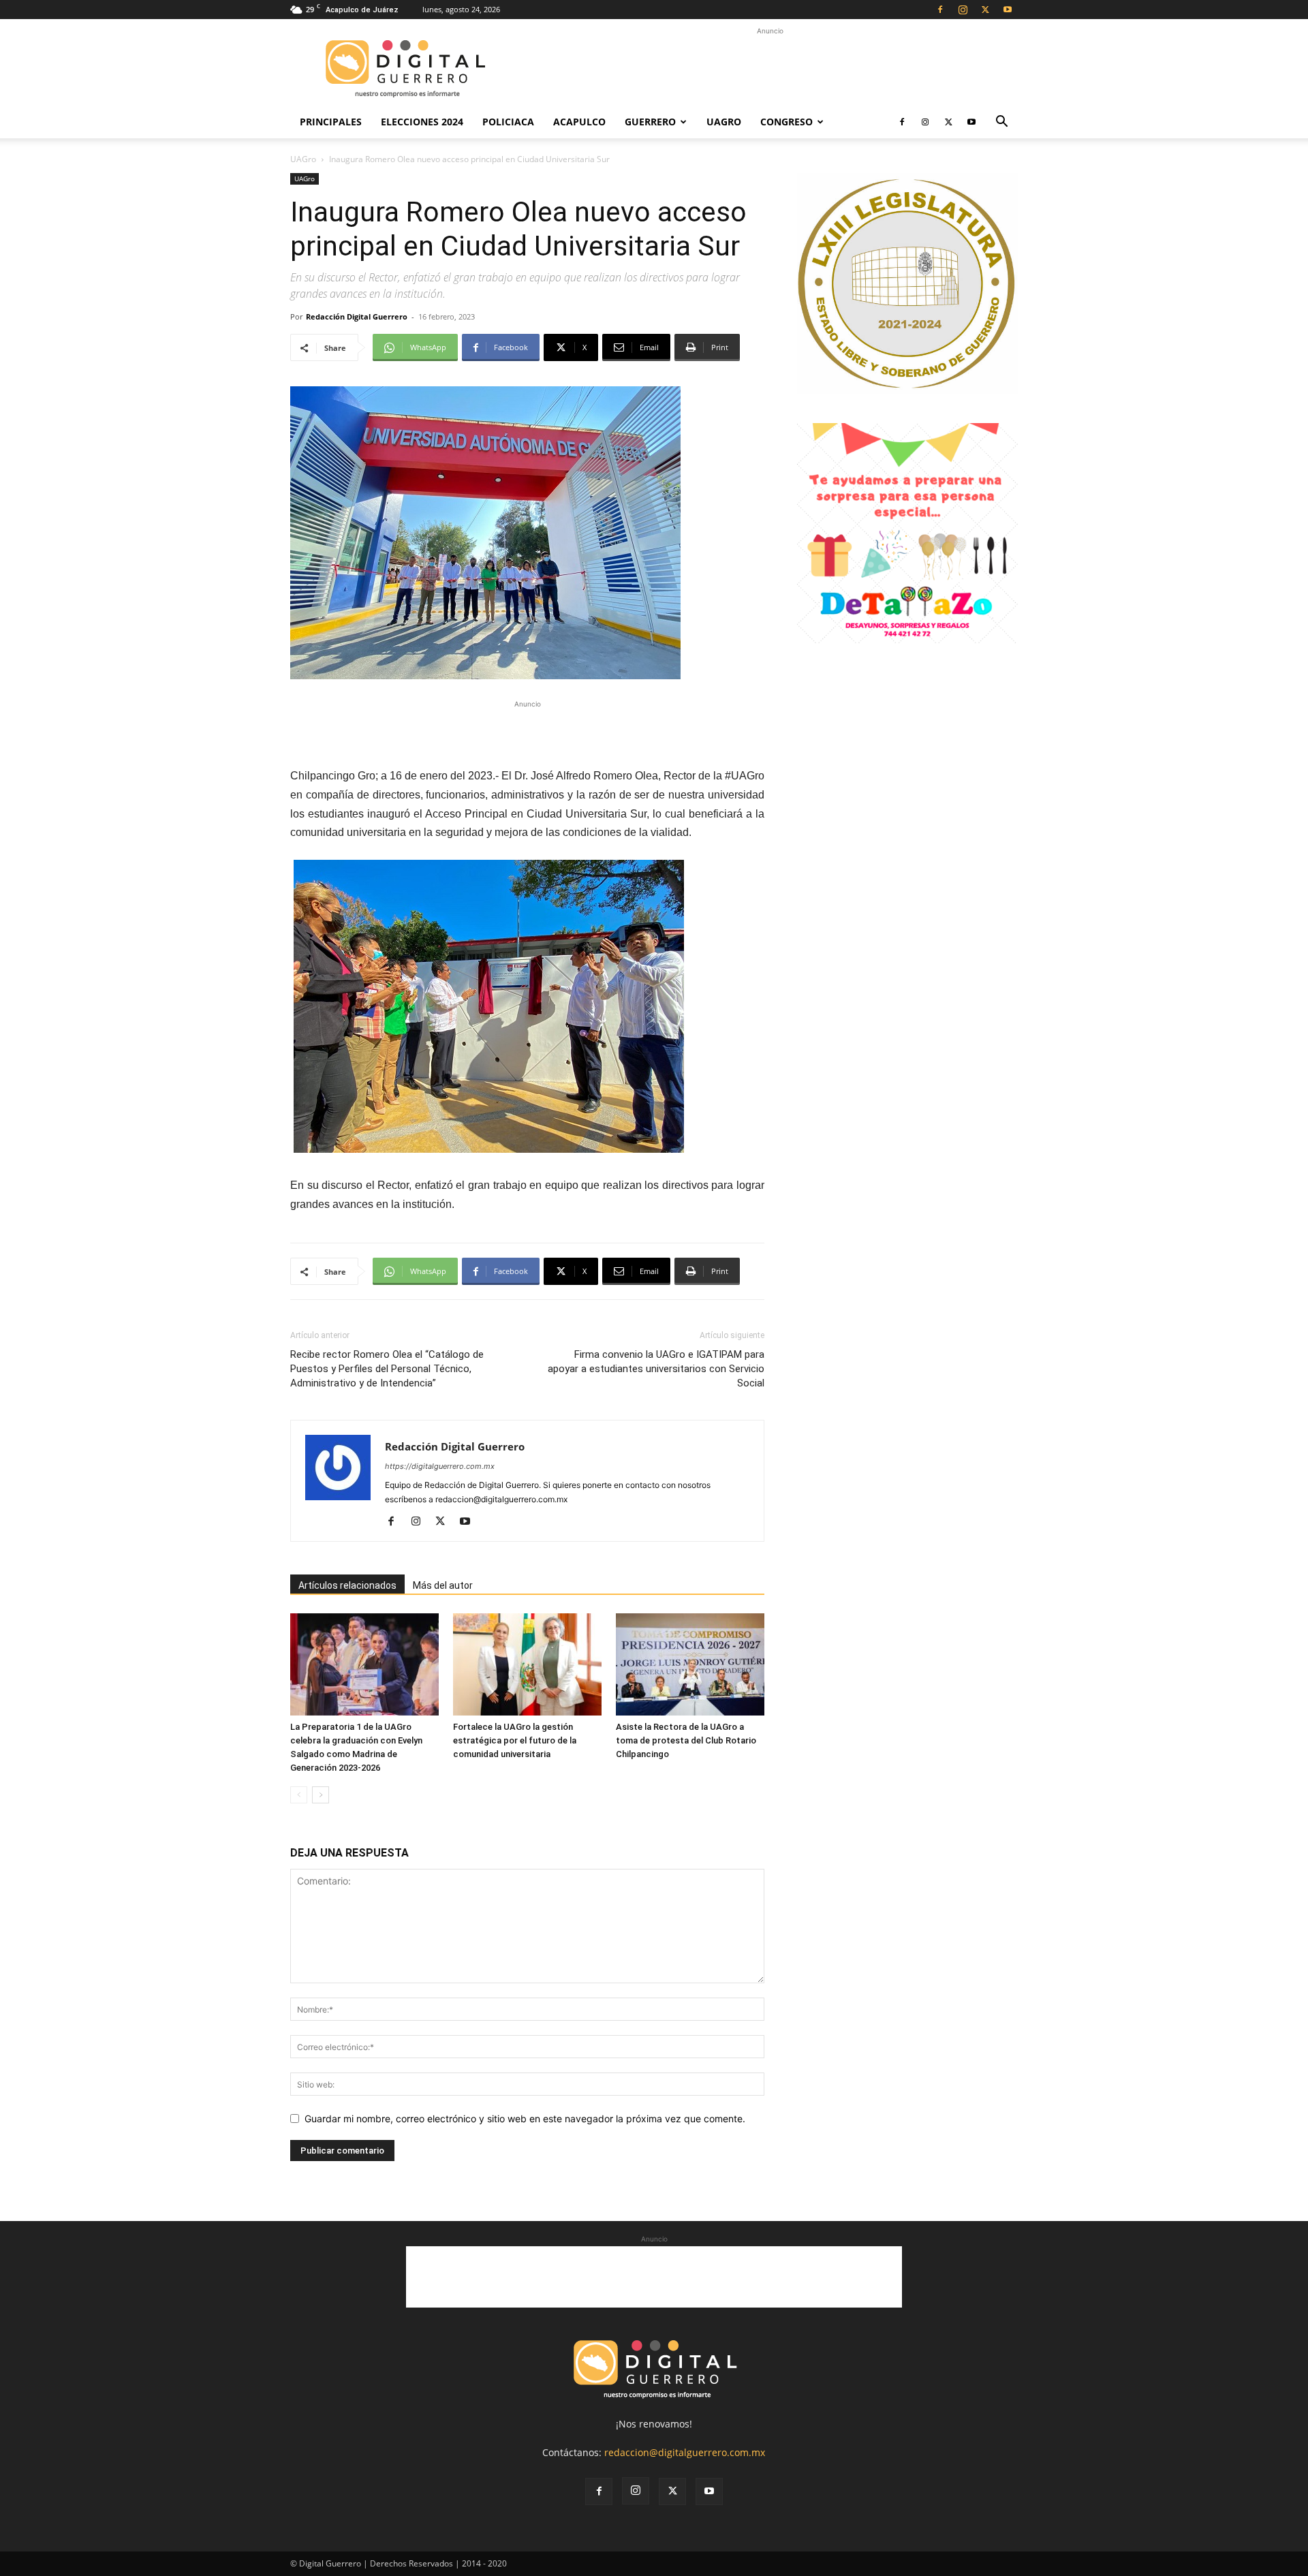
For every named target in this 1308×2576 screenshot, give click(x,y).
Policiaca (508, 122)
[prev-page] (299, 1795)
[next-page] (321, 1795)
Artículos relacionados (347, 1585)
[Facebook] (940, 10)
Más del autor (443, 1585)
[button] (1001, 123)
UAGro (724, 122)
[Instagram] (963, 10)
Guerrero (650, 122)
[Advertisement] (770, 69)
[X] (985, 10)
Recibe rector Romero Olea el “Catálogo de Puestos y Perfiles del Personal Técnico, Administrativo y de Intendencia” (387, 1369)
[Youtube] (1008, 10)
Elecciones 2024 (422, 122)
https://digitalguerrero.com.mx (440, 1466)
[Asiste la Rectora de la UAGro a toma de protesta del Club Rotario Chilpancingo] (690, 1664)
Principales (331, 122)
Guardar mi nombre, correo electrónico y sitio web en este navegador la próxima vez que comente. (525, 2119)
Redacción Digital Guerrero (357, 316)
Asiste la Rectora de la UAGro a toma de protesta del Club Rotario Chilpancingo (686, 1740)
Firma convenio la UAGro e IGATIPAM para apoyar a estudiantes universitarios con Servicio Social (656, 1369)
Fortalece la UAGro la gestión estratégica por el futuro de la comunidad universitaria (515, 1740)
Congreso (787, 122)
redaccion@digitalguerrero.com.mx (685, 2452)
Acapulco (579, 122)
